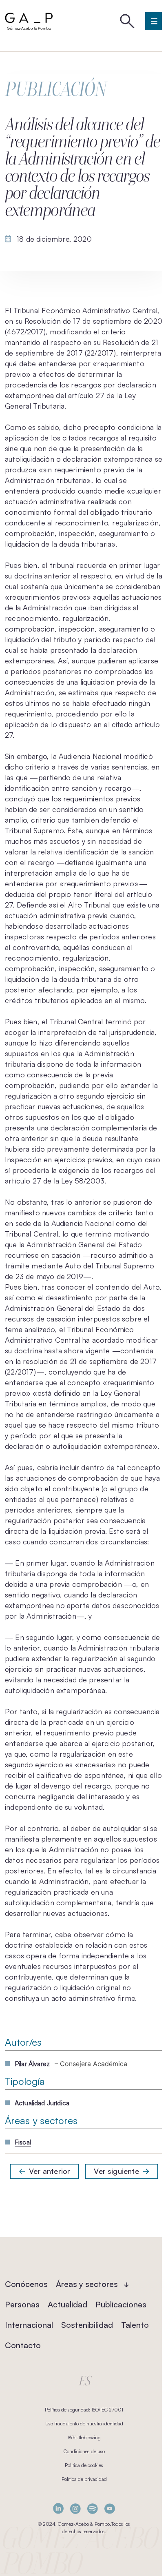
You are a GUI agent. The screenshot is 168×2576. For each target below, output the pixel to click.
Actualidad (67, 2304)
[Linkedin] (58, 2508)
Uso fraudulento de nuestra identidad (84, 2424)
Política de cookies (84, 2465)
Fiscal (23, 2142)
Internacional (29, 2325)
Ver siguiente (116, 2171)
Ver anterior (50, 2171)
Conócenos (26, 2284)
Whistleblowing (84, 2437)
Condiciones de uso (84, 2451)
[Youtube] (110, 2508)
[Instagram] (75, 2508)
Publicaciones (121, 2304)
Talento (135, 2325)
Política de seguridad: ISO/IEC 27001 (84, 2410)
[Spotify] (93, 2508)
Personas (22, 2304)
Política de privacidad (84, 2479)
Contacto (23, 2345)
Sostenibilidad (87, 2325)
